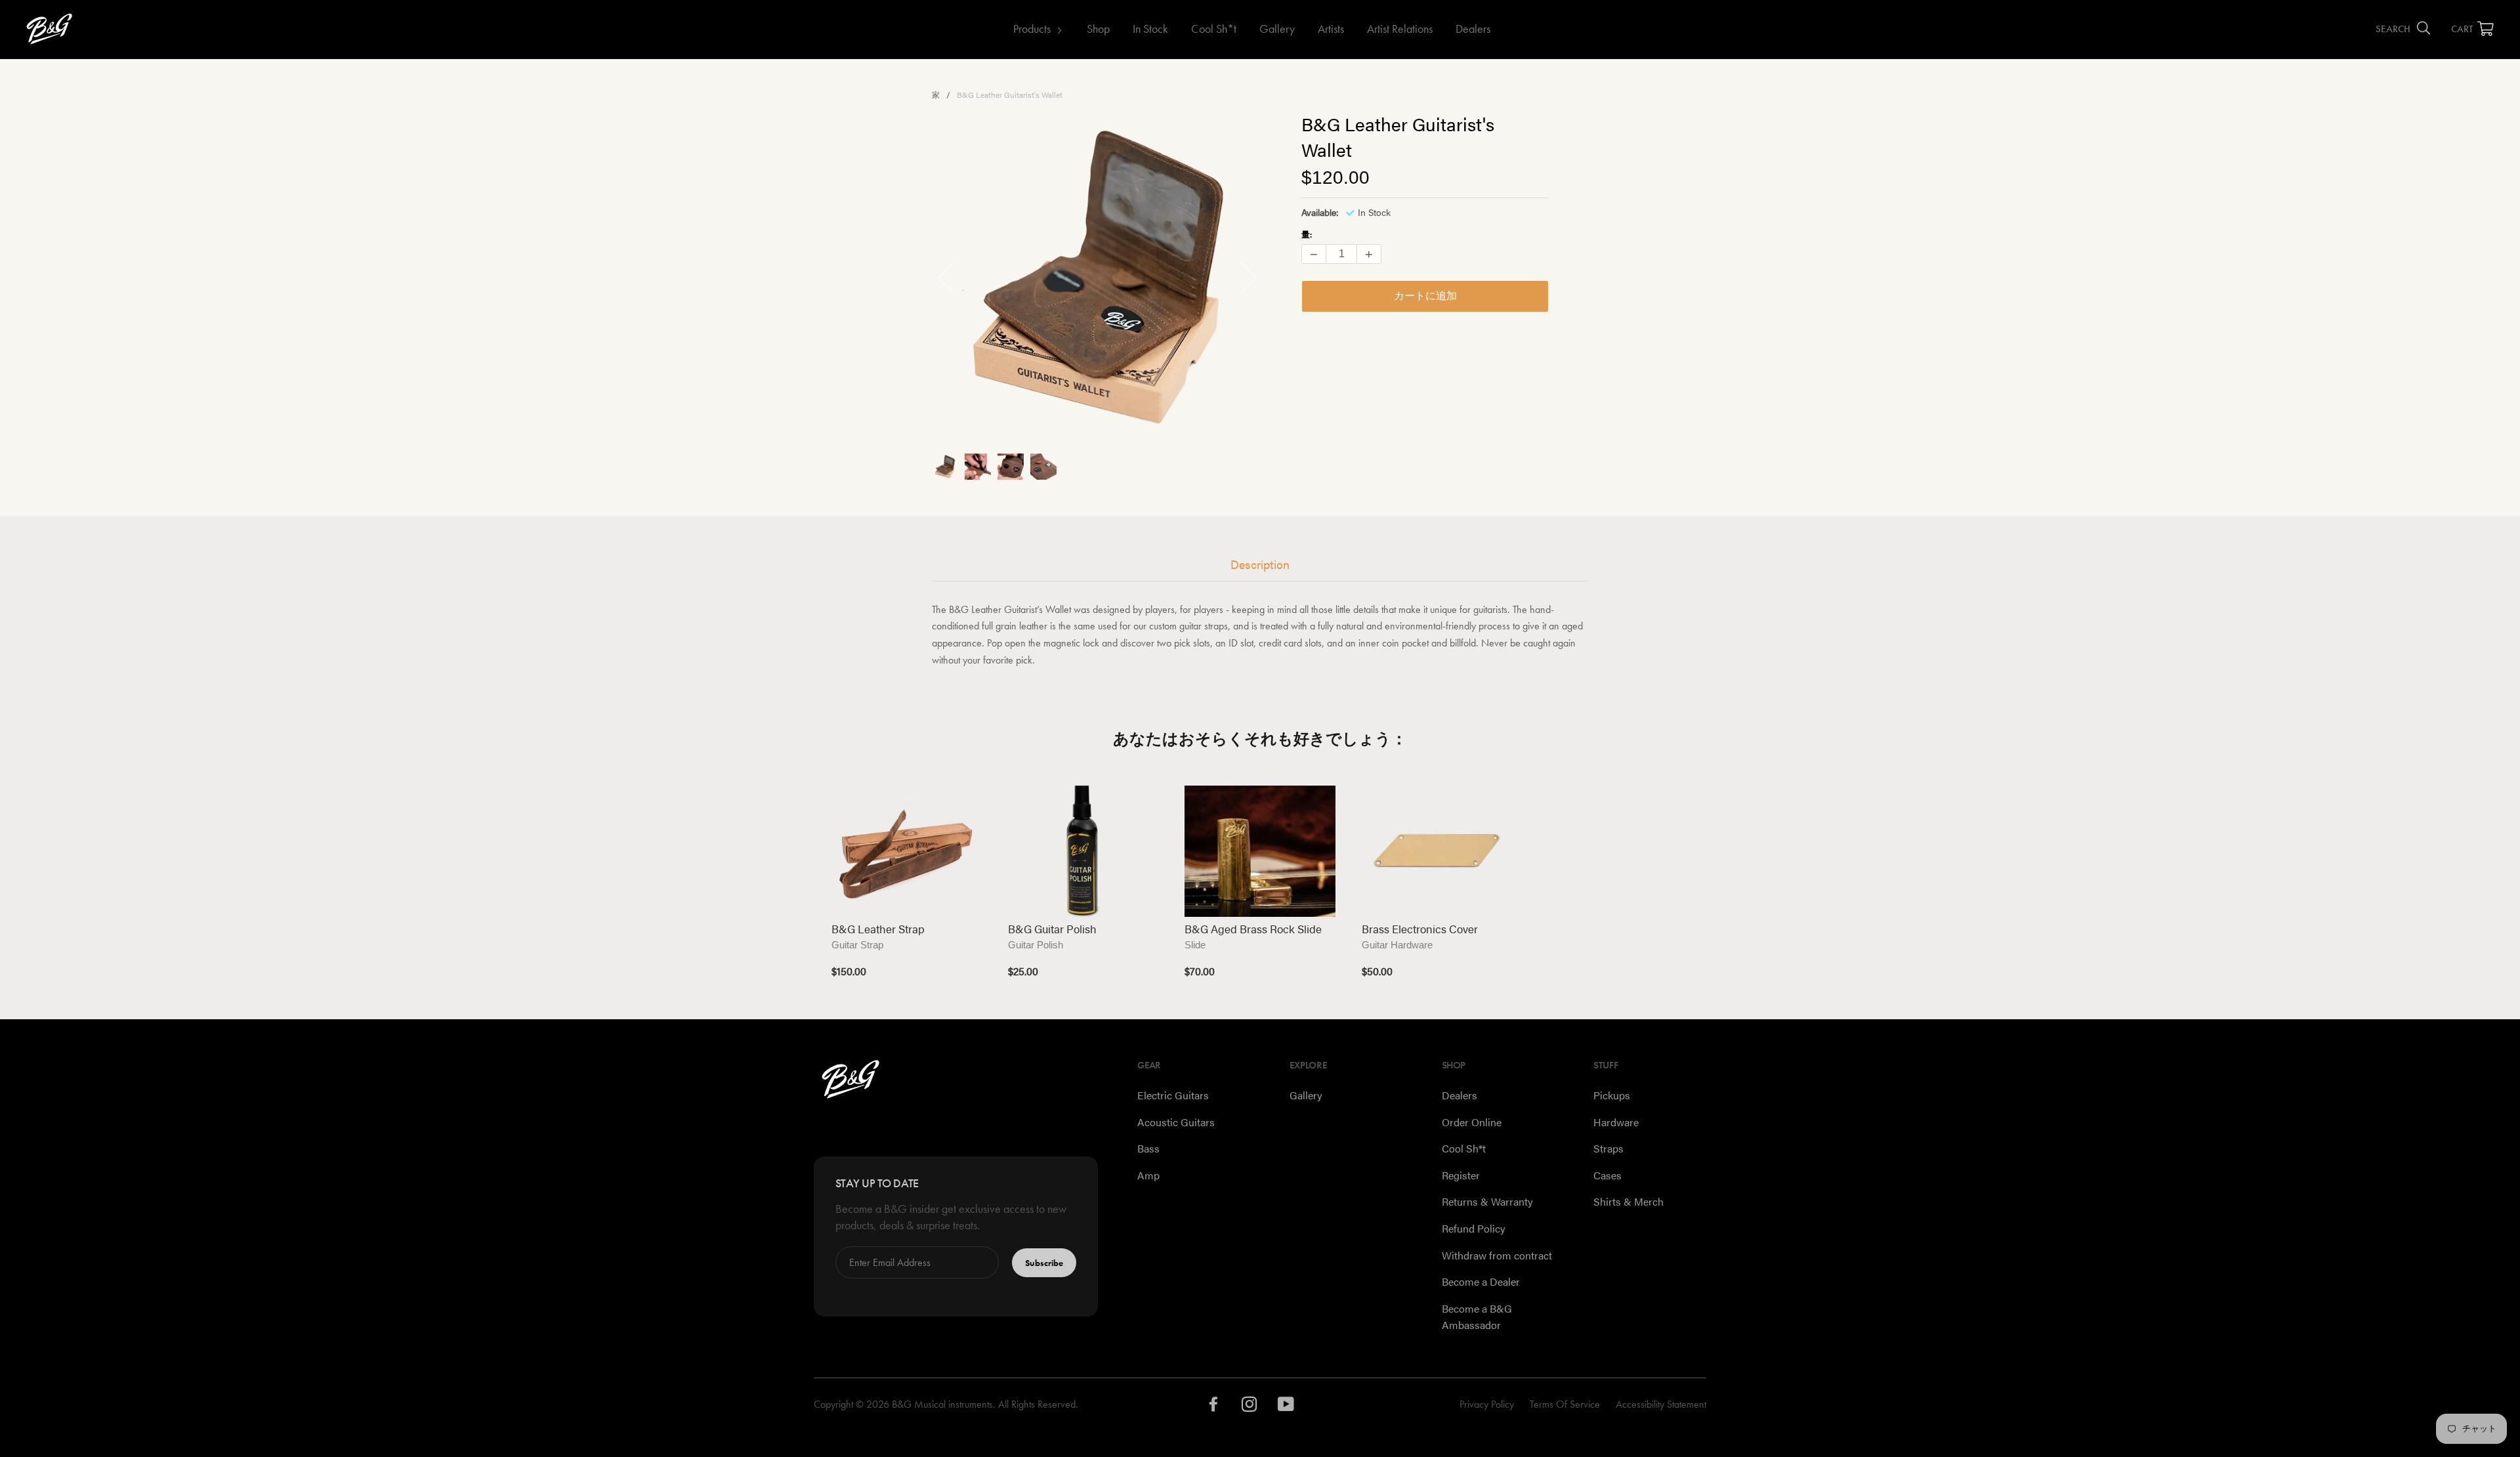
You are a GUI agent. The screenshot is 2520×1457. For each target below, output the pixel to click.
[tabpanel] (1098, 277)
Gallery (1277, 29)
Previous (954, 277)
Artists (1331, 29)
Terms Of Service (1565, 1404)
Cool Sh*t (1214, 29)
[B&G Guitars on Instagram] (1250, 1407)
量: (1307, 235)
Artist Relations (1400, 29)
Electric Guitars (1173, 1095)
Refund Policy (1474, 1228)
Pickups (1612, 1095)
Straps (1608, 1148)
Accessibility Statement (1661, 1404)
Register (1461, 1175)
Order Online (1472, 1122)
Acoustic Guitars (1176, 1122)
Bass (1148, 1148)
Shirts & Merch (1628, 1201)
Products (1032, 29)
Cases (1607, 1175)
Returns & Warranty (1487, 1201)
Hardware (1616, 1122)
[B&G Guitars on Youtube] (1286, 1407)
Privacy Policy (1487, 1404)
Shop (1098, 29)
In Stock (1150, 29)
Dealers (1473, 29)
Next (1241, 277)
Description (1260, 564)
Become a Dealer (1481, 1281)
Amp (1148, 1175)
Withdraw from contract (1497, 1255)
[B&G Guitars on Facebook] (1214, 1407)
